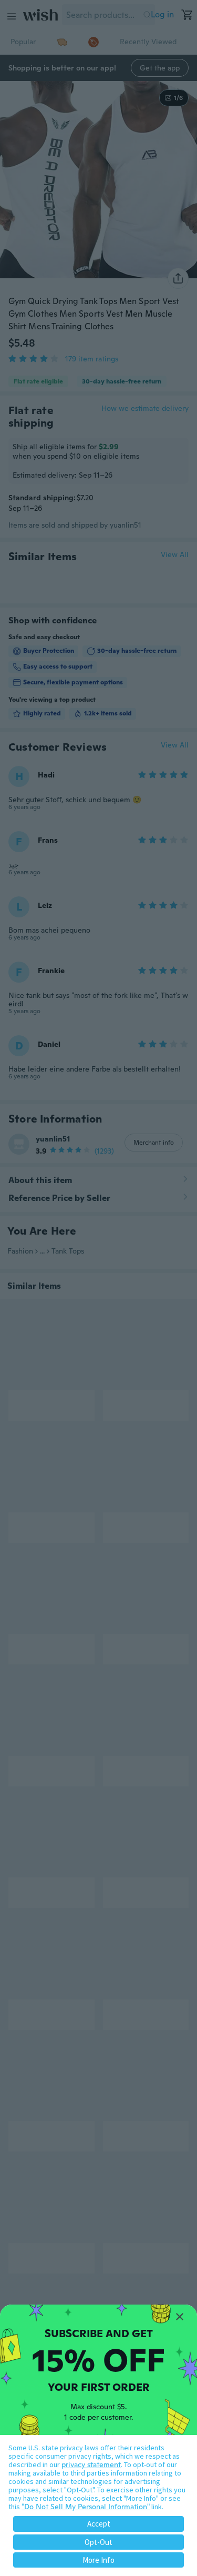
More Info (98, 2560)
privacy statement (91, 2464)
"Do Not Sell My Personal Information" (86, 2507)
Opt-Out (98, 2542)
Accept (99, 2524)
